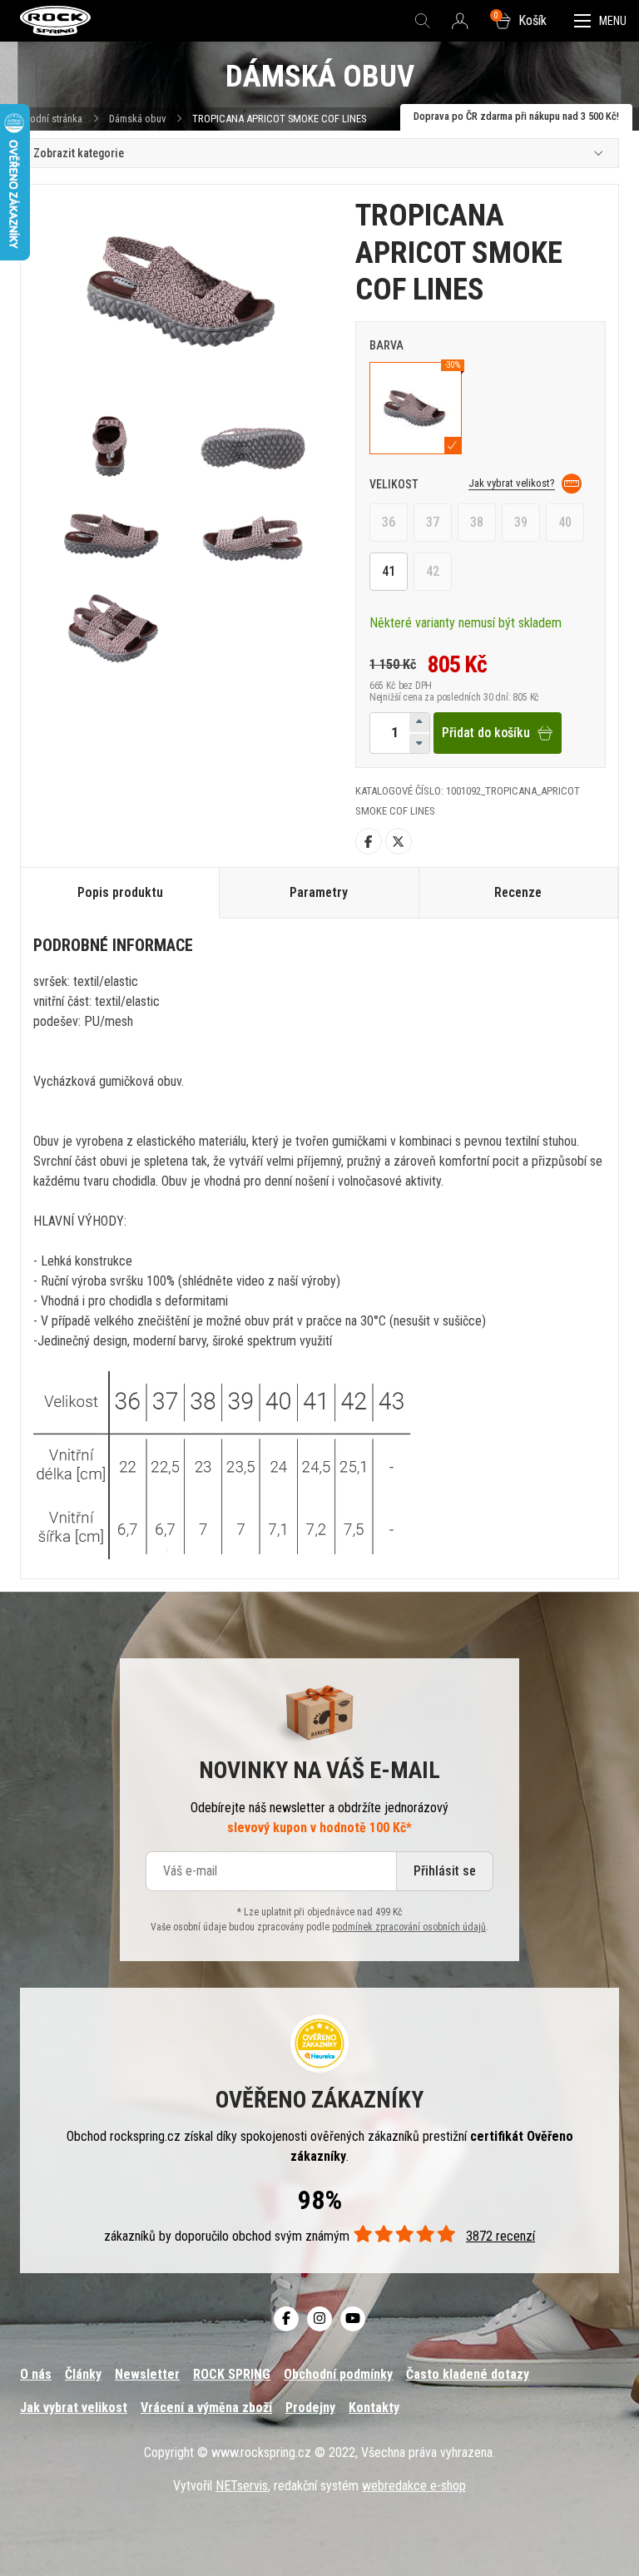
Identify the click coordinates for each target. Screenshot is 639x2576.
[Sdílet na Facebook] (369, 841)
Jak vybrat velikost (74, 2408)
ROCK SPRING (232, 2374)
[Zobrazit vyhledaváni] (423, 21)
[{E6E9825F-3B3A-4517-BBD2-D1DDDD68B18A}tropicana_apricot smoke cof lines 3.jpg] (253, 447)
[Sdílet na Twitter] (399, 841)
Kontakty (374, 2408)
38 (477, 522)
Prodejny (310, 2408)
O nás (36, 2374)
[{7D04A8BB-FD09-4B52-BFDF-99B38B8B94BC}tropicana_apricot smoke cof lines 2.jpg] (115, 447)
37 (433, 522)
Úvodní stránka (51, 119)
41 (389, 571)
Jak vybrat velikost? (512, 483)
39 (521, 522)
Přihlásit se (445, 1871)
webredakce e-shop (414, 2486)
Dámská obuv (139, 119)
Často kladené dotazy (468, 2374)
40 (565, 522)
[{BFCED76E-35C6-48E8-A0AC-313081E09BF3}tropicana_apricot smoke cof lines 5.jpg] (253, 536)
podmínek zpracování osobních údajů (409, 1927)
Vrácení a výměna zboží (206, 2408)
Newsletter (147, 2374)
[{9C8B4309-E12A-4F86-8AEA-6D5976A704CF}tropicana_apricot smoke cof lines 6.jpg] (115, 629)
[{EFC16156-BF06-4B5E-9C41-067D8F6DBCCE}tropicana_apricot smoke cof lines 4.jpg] (115, 536)
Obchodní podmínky (338, 2374)
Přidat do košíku (486, 733)
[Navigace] (600, 21)
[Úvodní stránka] (55, 21)
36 (389, 522)
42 (433, 571)
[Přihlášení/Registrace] (460, 22)
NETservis (242, 2486)
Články (83, 2374)
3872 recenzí (500, 2236)
